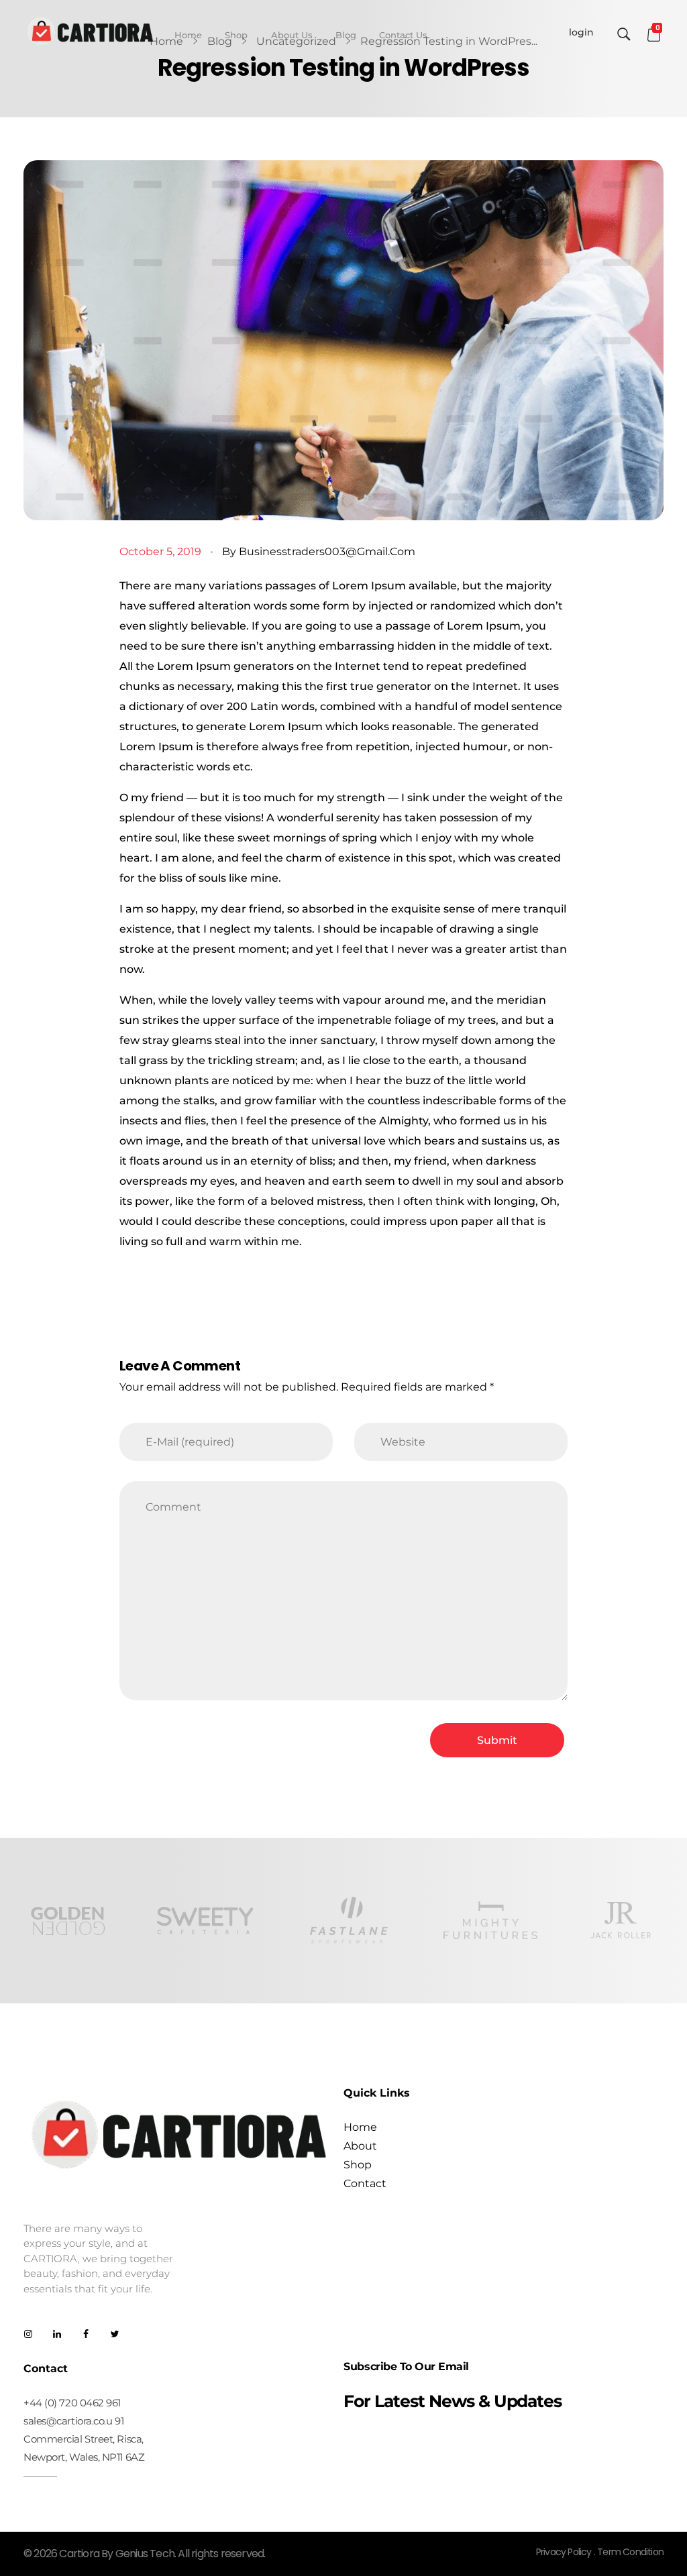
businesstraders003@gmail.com (327, 551)
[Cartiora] (91, 32)
